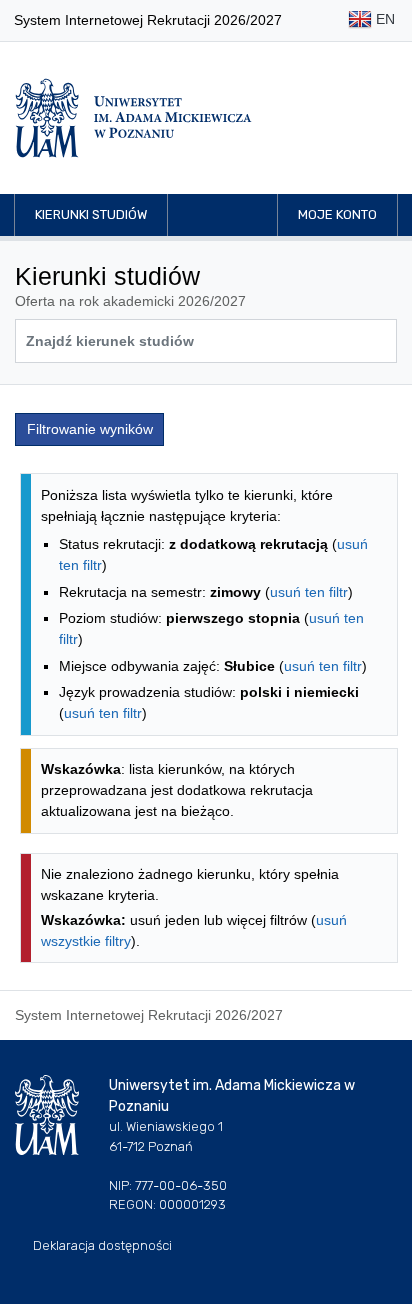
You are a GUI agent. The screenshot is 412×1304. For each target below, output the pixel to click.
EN (383, 19)
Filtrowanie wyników (90, 429)
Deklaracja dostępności (102, 1245)
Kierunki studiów (91, 214)
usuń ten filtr (309, 592)
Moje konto (337, 214)
